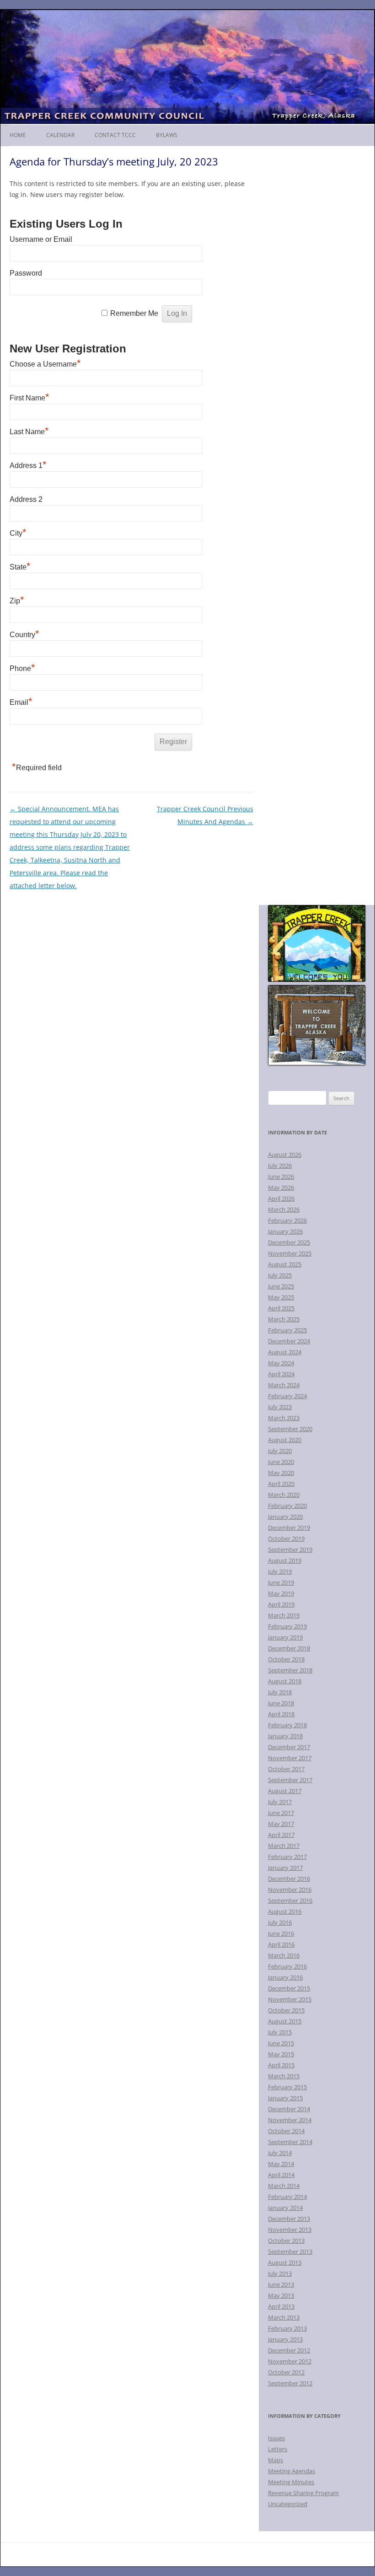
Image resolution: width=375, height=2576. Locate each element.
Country (24, 635)
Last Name (29, 432)
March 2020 (284, 1495)
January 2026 (285, 1231)
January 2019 (285, 1637)
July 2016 (280, 1922)
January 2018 (285, 1736)
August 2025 (285, 1264)
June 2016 (281, 1933)
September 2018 (290, 1670)
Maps (276, 2460)
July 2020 (280, 1451)
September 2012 (290, 2383)
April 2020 (281, 1484)
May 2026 (281, 1187)
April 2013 (281, 2306)
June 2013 (281, 2284)
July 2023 (280, 1407)
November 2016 (290, 1889)
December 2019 (289, 1528)
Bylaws (167, 135)
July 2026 (280, 1166)
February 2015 (287, 2087)
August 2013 (285, 2262)
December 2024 (289, 1341)
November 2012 (290, 2361)
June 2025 (281, 1286)
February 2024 (287, 1396)
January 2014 (285, 2208)
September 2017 (290, 1780)
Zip (17, 601)
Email (21, 702)
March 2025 (284, 1319)
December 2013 (289, 2219)
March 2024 (284, 1385)
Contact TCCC (115, 135)
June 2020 (281, 1462)
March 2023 (284, 1418)
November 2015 (290, 1999)
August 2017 (285, 1791)
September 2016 (290, 1900)
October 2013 (286, 2241)
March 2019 (284, 1615)
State (20, 567)
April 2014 (281, 2175)
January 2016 (285, 1977)
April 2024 (281, 1374)
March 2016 (284, 1955)
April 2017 (281, 1835)
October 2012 (286, 2372)
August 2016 (285, 1911)
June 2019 (281, 1582)
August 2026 (285, 1155)
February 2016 (287, 1966)
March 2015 (284, 2076)
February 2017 (287, 1857)
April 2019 (281, 1604)
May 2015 (281, 2054)
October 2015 (286, 2010)
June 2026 (281, 1176)
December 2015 (289, 1988)
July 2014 (280, 2153)
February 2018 (287, 1725)
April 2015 (281, 2065)
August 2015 (285, 2021)
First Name (29, 398)
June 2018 (281, 1703)
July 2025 (280, 1275)
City (18, 533)
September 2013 (290, 2251)
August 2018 (285, 1681)
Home (18, 135)
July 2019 (280, 1571)
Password (26, 273)
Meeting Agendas (292, 2471)
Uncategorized (288, 2504)
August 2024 (285, 1352)
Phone (22, 668)
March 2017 (284, 1846)
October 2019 (286, 1538)
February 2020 (287, 1506)
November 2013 (290, 2230)
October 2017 (286, 1769)
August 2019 (285, 1560)
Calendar (60, 135)
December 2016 (289, 1879)
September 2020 (290, 1429)
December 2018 (289, 1648)
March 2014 (284, 2186)
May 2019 (281, 1593)
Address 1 (28, 466)
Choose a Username (45, 364)
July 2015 (280, 2032)
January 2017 (285, 1868)
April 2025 (281, 1308)
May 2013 (281, 2295)
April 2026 (281, 1198)
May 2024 (281, 1363)
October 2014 (286, 2131)
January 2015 (285, 2098)
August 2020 (285, 1440)
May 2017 (281, 1824)
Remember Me (134, 313)
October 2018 (286, 1659)
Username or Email (41, 239)
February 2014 (287, 2197)
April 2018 (281, 1714)
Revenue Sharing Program (303, 2493)
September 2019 (290, 1549)
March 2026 (284, 1209)
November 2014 (290, 2120)
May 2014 (281, 2164)
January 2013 (285, 2339)
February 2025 (287, 1330)
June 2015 (281, 2043)
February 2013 (287, 2328)
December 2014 (289, 2109)
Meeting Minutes (291, 2482)
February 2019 (287, 1626)
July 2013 (280, 2273)
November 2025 (290, 1253)
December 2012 (289, 2350)
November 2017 (290, 1758)
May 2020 (281, 1473)
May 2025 (281, 1297)
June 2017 (281, 1813)
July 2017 (280, 1802)
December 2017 (289, 1747)
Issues (276, 2438)
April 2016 (281, 1944)
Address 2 (26, 499)
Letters (278, 2449)
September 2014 (290, 2142)
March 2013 (284, 2317)
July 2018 (280, 1692)
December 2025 (289, 1242)
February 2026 (287, 1220)
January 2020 (285, 1517)
